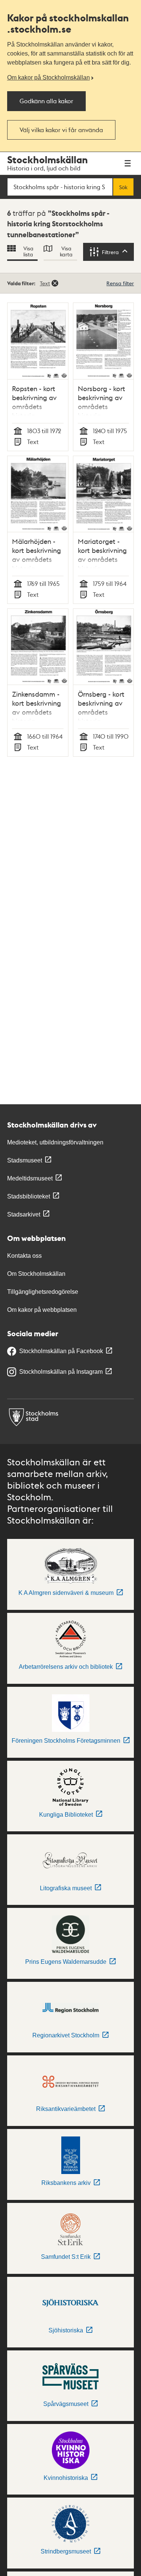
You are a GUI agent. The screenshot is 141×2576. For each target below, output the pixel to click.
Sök (123, 187)
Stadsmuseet (25, 1160)
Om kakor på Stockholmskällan (49, 78)
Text (45, 283)
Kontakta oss (24, 1256)
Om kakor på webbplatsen (42, 1310)
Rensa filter (120, 283)
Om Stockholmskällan (36, 1274)
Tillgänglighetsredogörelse (43, 1292)
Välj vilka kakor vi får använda (61, 130)
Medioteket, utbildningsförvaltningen (55, 1142)
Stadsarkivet (24, 1214)
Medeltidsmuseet (30, 1178)
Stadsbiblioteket (29, 1196)
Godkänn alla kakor (46, 101)
